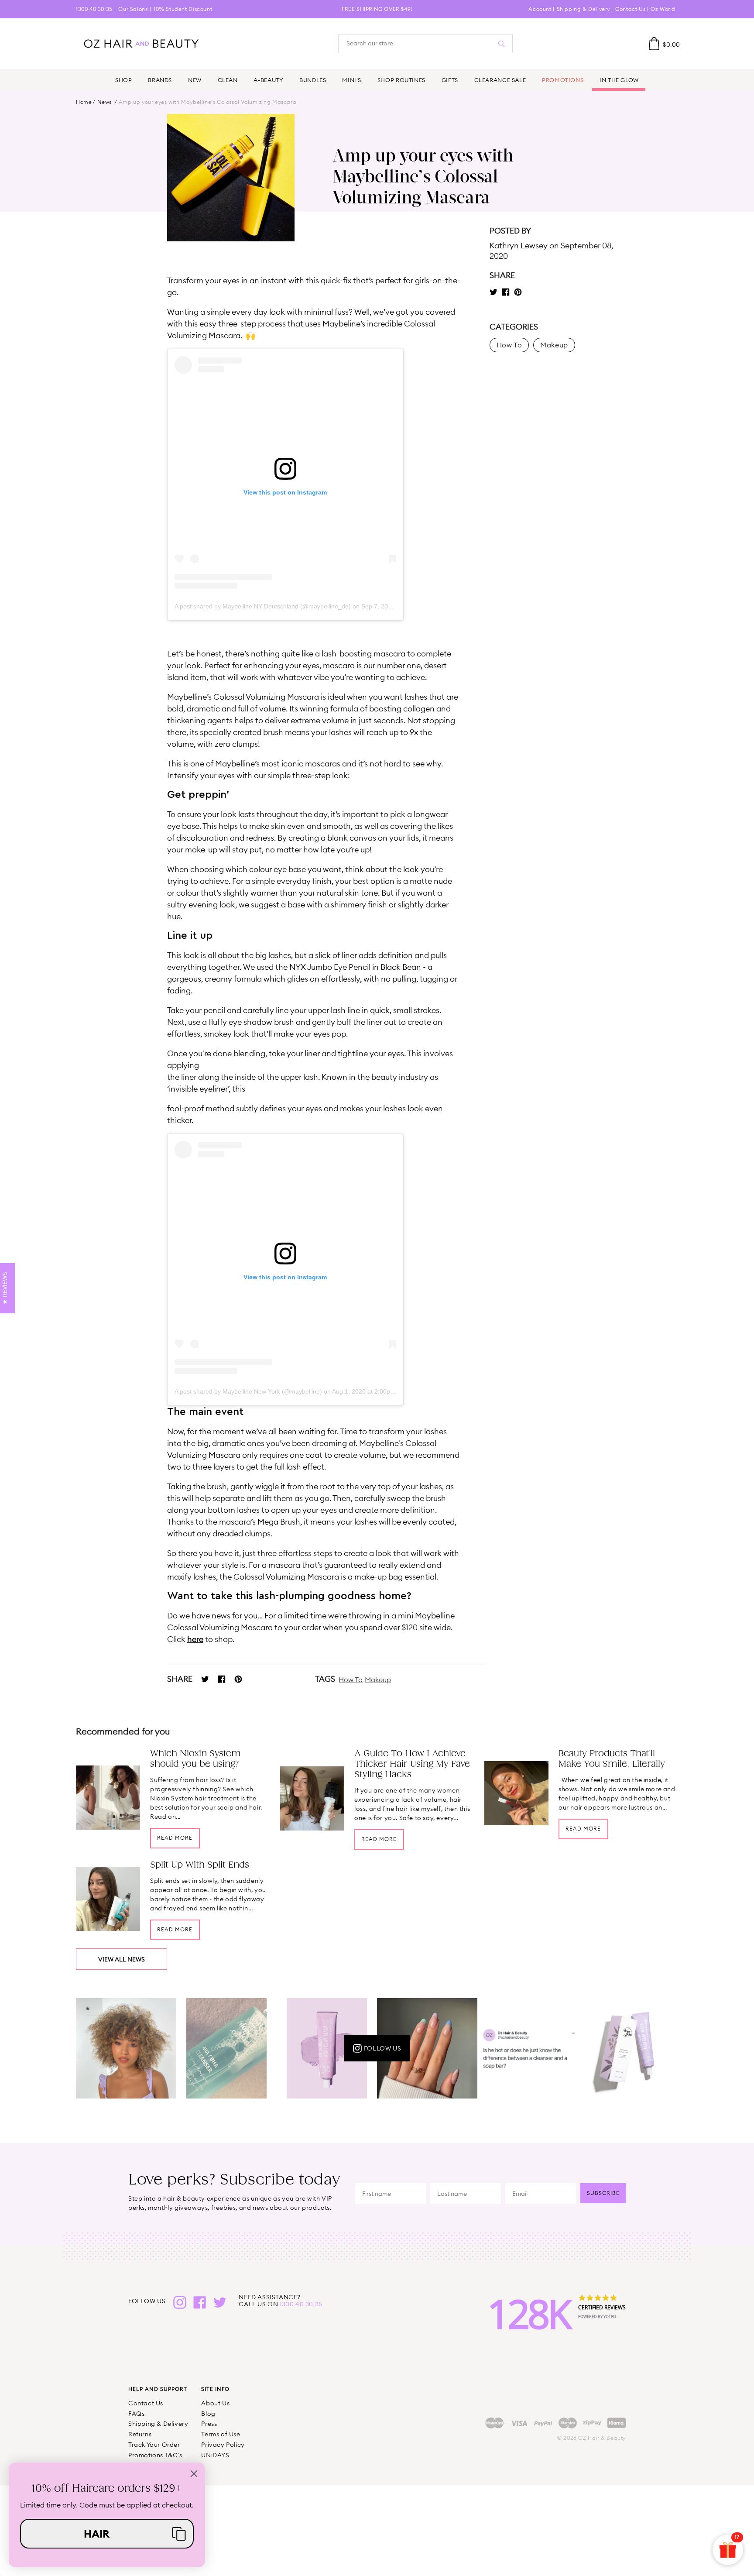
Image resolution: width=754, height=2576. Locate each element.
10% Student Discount (183, 9)
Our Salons (133, 9)
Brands (160, 80)
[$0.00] (654, 44)
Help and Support (158, 2389)
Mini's (352, 80)
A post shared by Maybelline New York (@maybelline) (248, 1391)
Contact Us (630, 9)
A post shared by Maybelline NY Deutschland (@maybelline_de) (263, 606)
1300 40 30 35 (94, 9)
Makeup (378, 1680)
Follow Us (382, 2048)
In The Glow (619, 80)
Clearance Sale (500, 80)
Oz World (663, 9)
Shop (123, 80)
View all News (122, 1959)
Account (540, 9)
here (195, 1639)
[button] (107, 2534)
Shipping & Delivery (583, 9)
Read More (175, 1838)
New (195, 80)
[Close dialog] (194, 2474)
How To (351, 1680)
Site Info (215, 2389)
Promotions (563, 80)
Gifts (450, 80)
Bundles (313, 80)
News (105, 102)
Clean (228, 80)
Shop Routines (401, 80)
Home (84, 102)
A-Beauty (268, 80)
